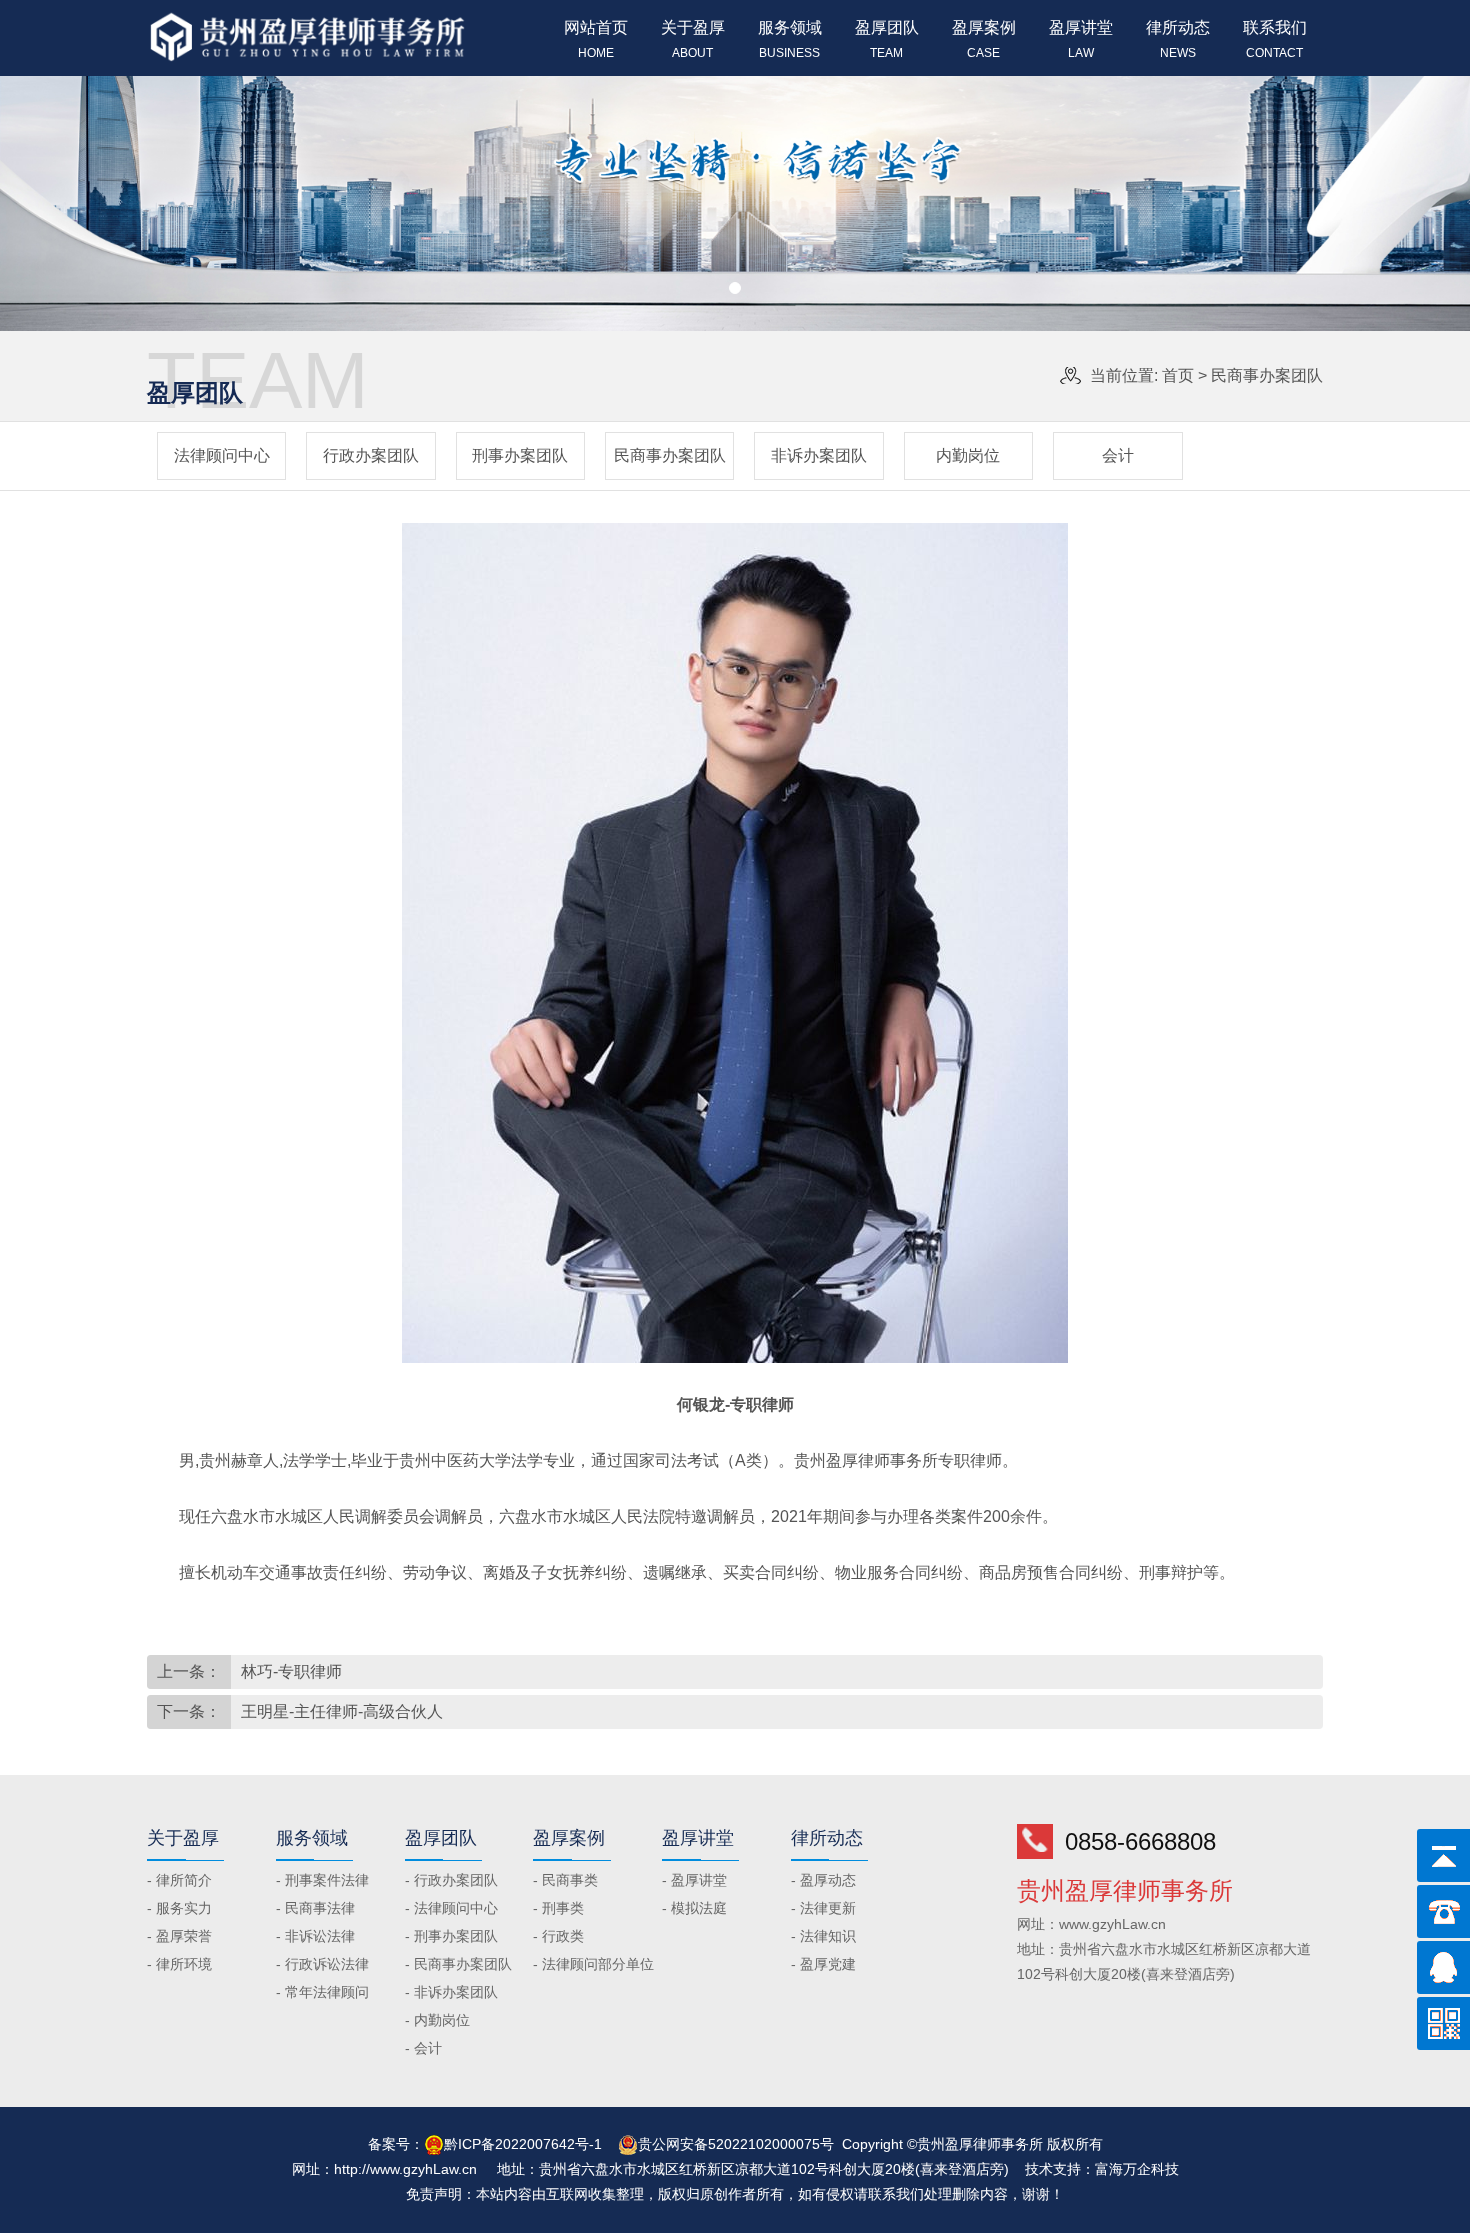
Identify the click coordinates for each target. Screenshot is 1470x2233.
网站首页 (596, 39)
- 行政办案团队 (451, 1880)
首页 (1178, 375)
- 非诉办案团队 (451, 1992)
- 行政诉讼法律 (322, 1964)
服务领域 (790, 39)
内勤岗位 (968, 455)
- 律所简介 (179, 1880)
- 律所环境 (179, 1964)
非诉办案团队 (819, 455)
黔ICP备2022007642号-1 (523, 2144)
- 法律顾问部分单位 (593, 1964)
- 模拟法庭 (694, 1908)
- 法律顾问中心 (451, 1908)
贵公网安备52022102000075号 (736, 2144)
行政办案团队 (371, 455)
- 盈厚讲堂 (694, 1880)
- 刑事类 (558, 1908)
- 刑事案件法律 (322, 1880)
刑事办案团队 (520, 455)
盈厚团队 (887, 39)
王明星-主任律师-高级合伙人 (342, 1711)
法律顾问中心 (222, 455)
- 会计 (423, 2048)
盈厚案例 (984, 39)
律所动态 (1178, 39)
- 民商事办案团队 (458, 1964)
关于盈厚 (693, 39)
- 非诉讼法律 (315, 1936)
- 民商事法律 (315, 1908)
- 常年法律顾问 (322, 1992)
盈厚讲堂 (1081, 39)
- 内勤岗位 (437, 2020)
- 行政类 (558, 1936)
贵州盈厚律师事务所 (866, 1460)
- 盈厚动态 (823, 1880)
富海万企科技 (1137, 2169)
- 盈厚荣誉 (179, 1936)
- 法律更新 (823, 1908)
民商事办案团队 (1267, 375)
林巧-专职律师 (291, 1671)
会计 (1118, 455)
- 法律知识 (823, 1936)
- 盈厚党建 (823, 1964)
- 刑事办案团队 (451, 1936)
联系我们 (1275, 39)
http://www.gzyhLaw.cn (405, 2169)
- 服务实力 (179, 1908)
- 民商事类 (565, 1880)
